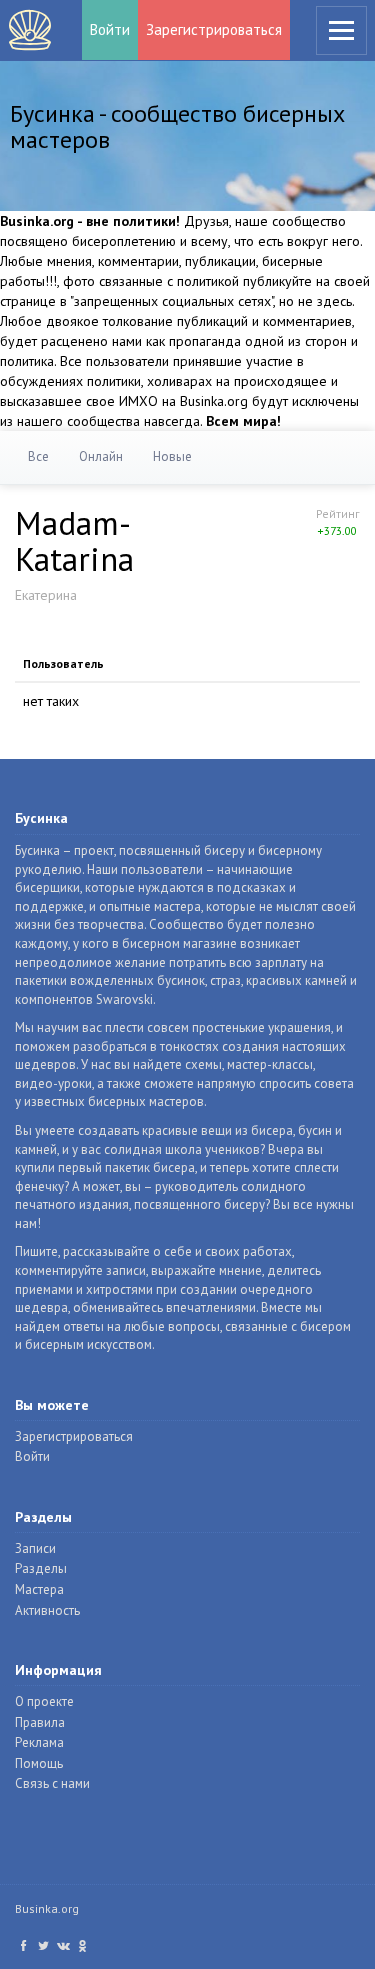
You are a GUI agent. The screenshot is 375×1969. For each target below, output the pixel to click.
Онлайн (101, 456)
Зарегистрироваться (214, 29)
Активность (47, 1610)
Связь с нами (52, 1783)
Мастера (39, 1589)
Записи (35, 1548)
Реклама (39, 1742)
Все (38, 456)
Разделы (41, 1568)
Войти (110, 29)
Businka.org (47, 1908)
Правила (40, 1722)
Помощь (39, 1763)
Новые (172, 456)
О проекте (44, 1701)
